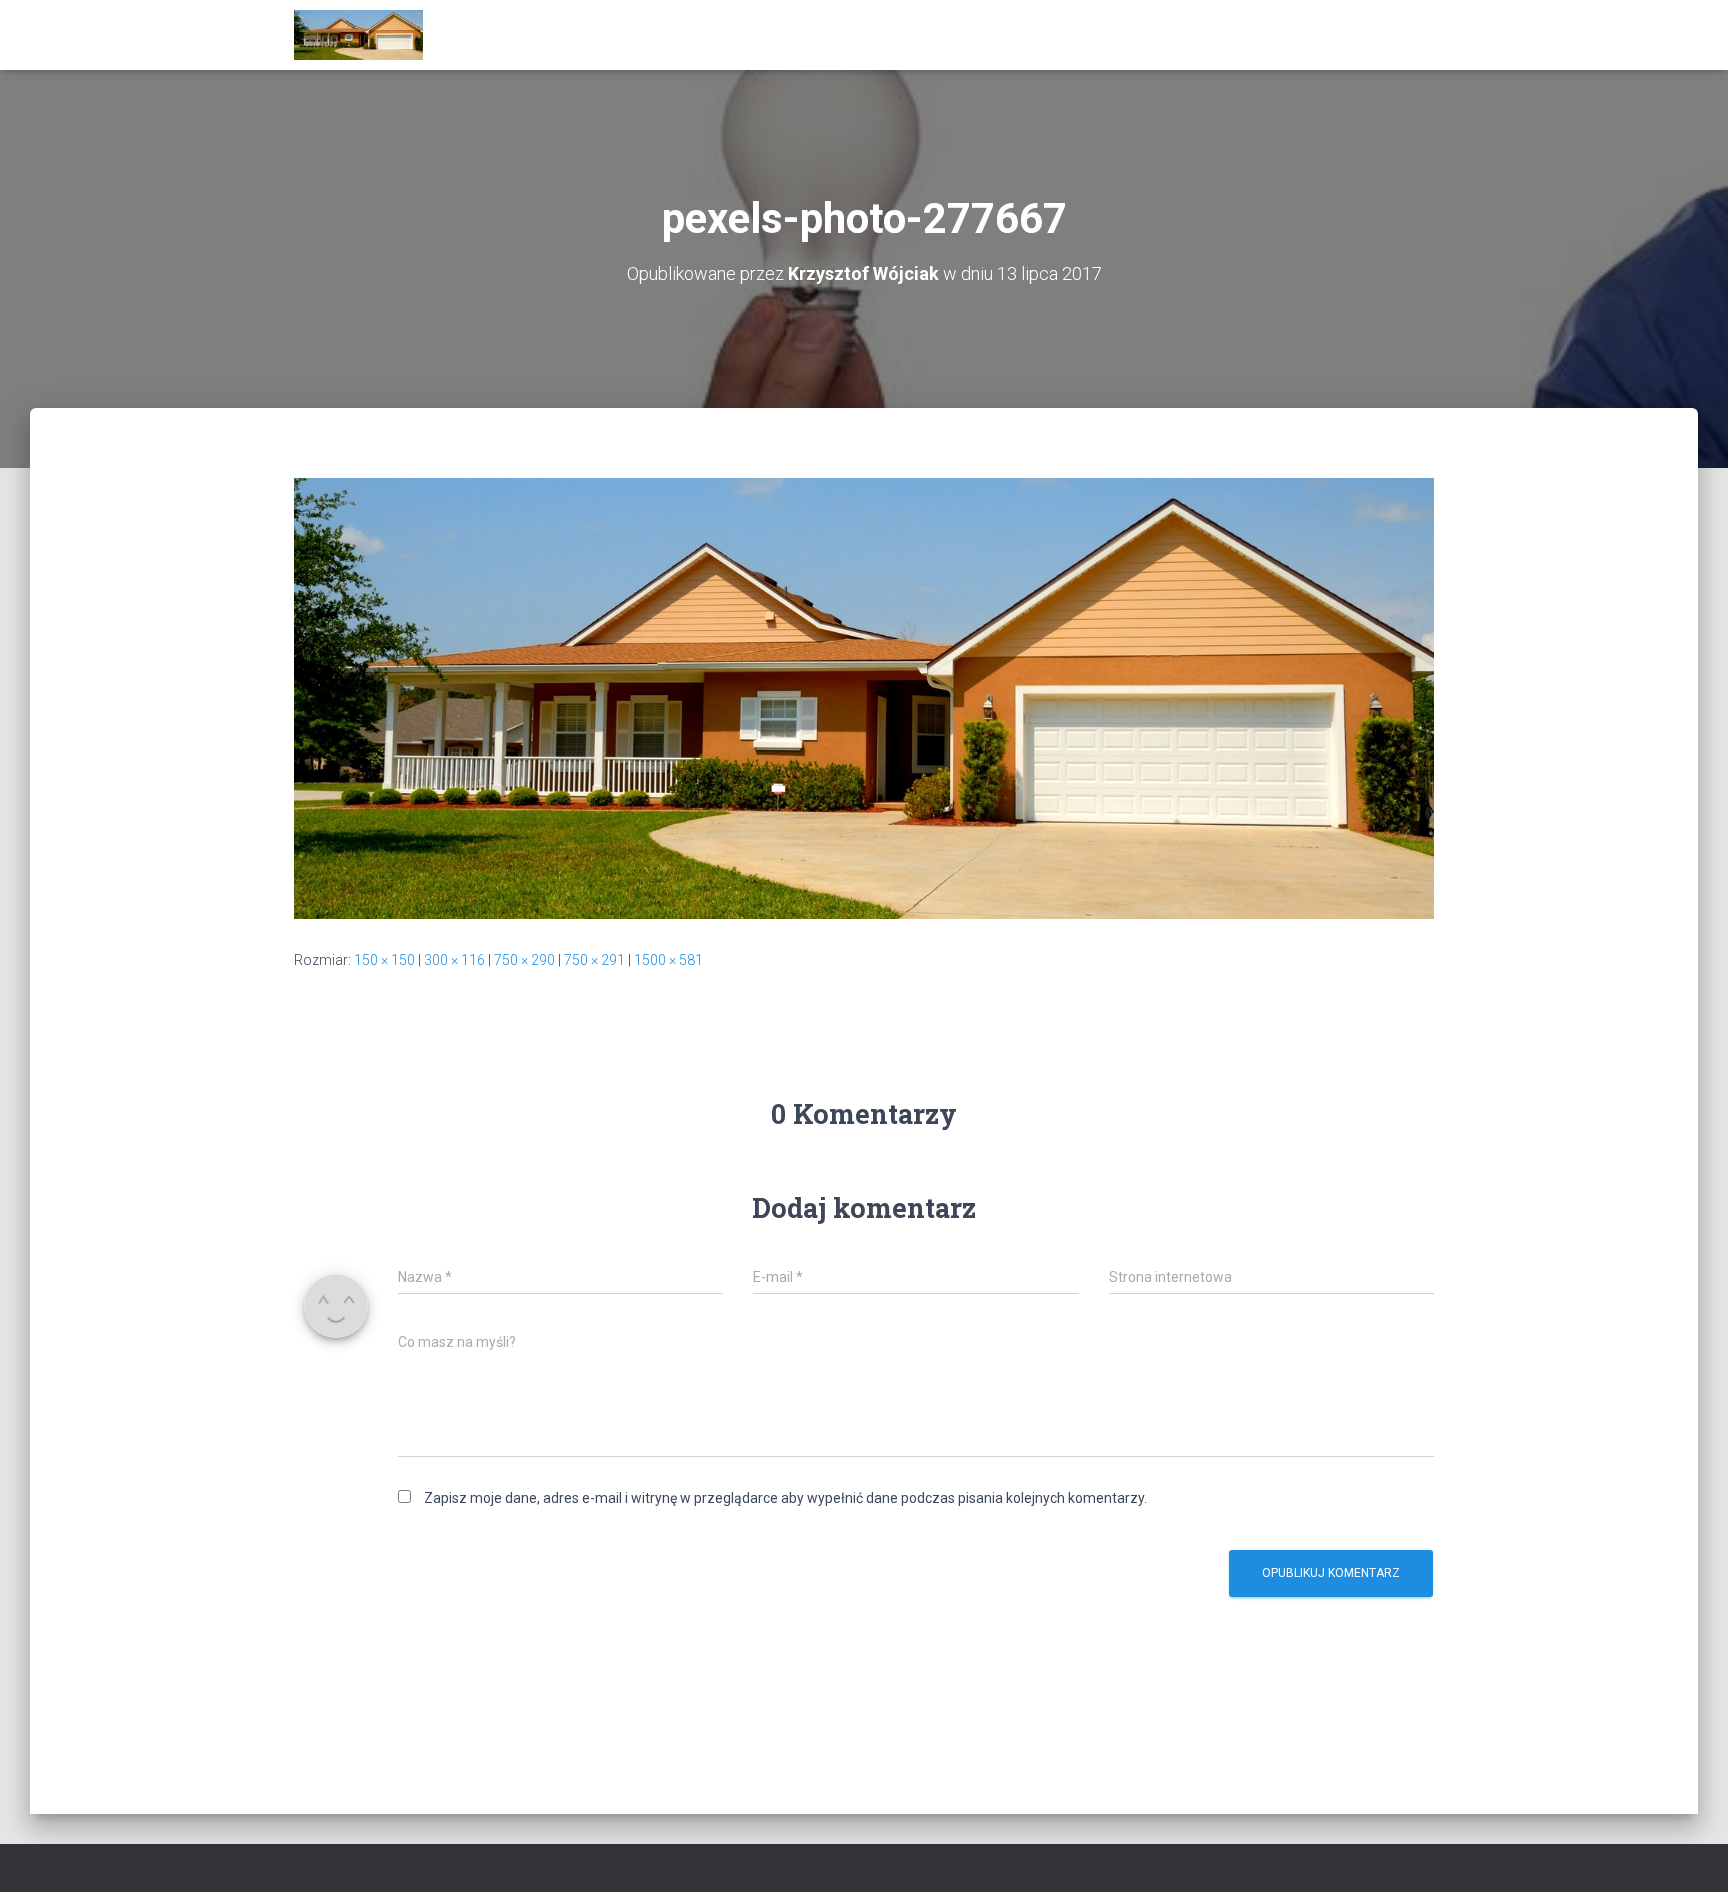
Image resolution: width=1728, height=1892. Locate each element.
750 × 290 (524, 960)
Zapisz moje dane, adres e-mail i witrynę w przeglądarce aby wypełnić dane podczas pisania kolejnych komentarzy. (785, 1498)
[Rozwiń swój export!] (358, 35)
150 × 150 (384, 960)
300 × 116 (454, 960)
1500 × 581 (668, 960)
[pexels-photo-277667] (864, 697)
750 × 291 (594, 960)
